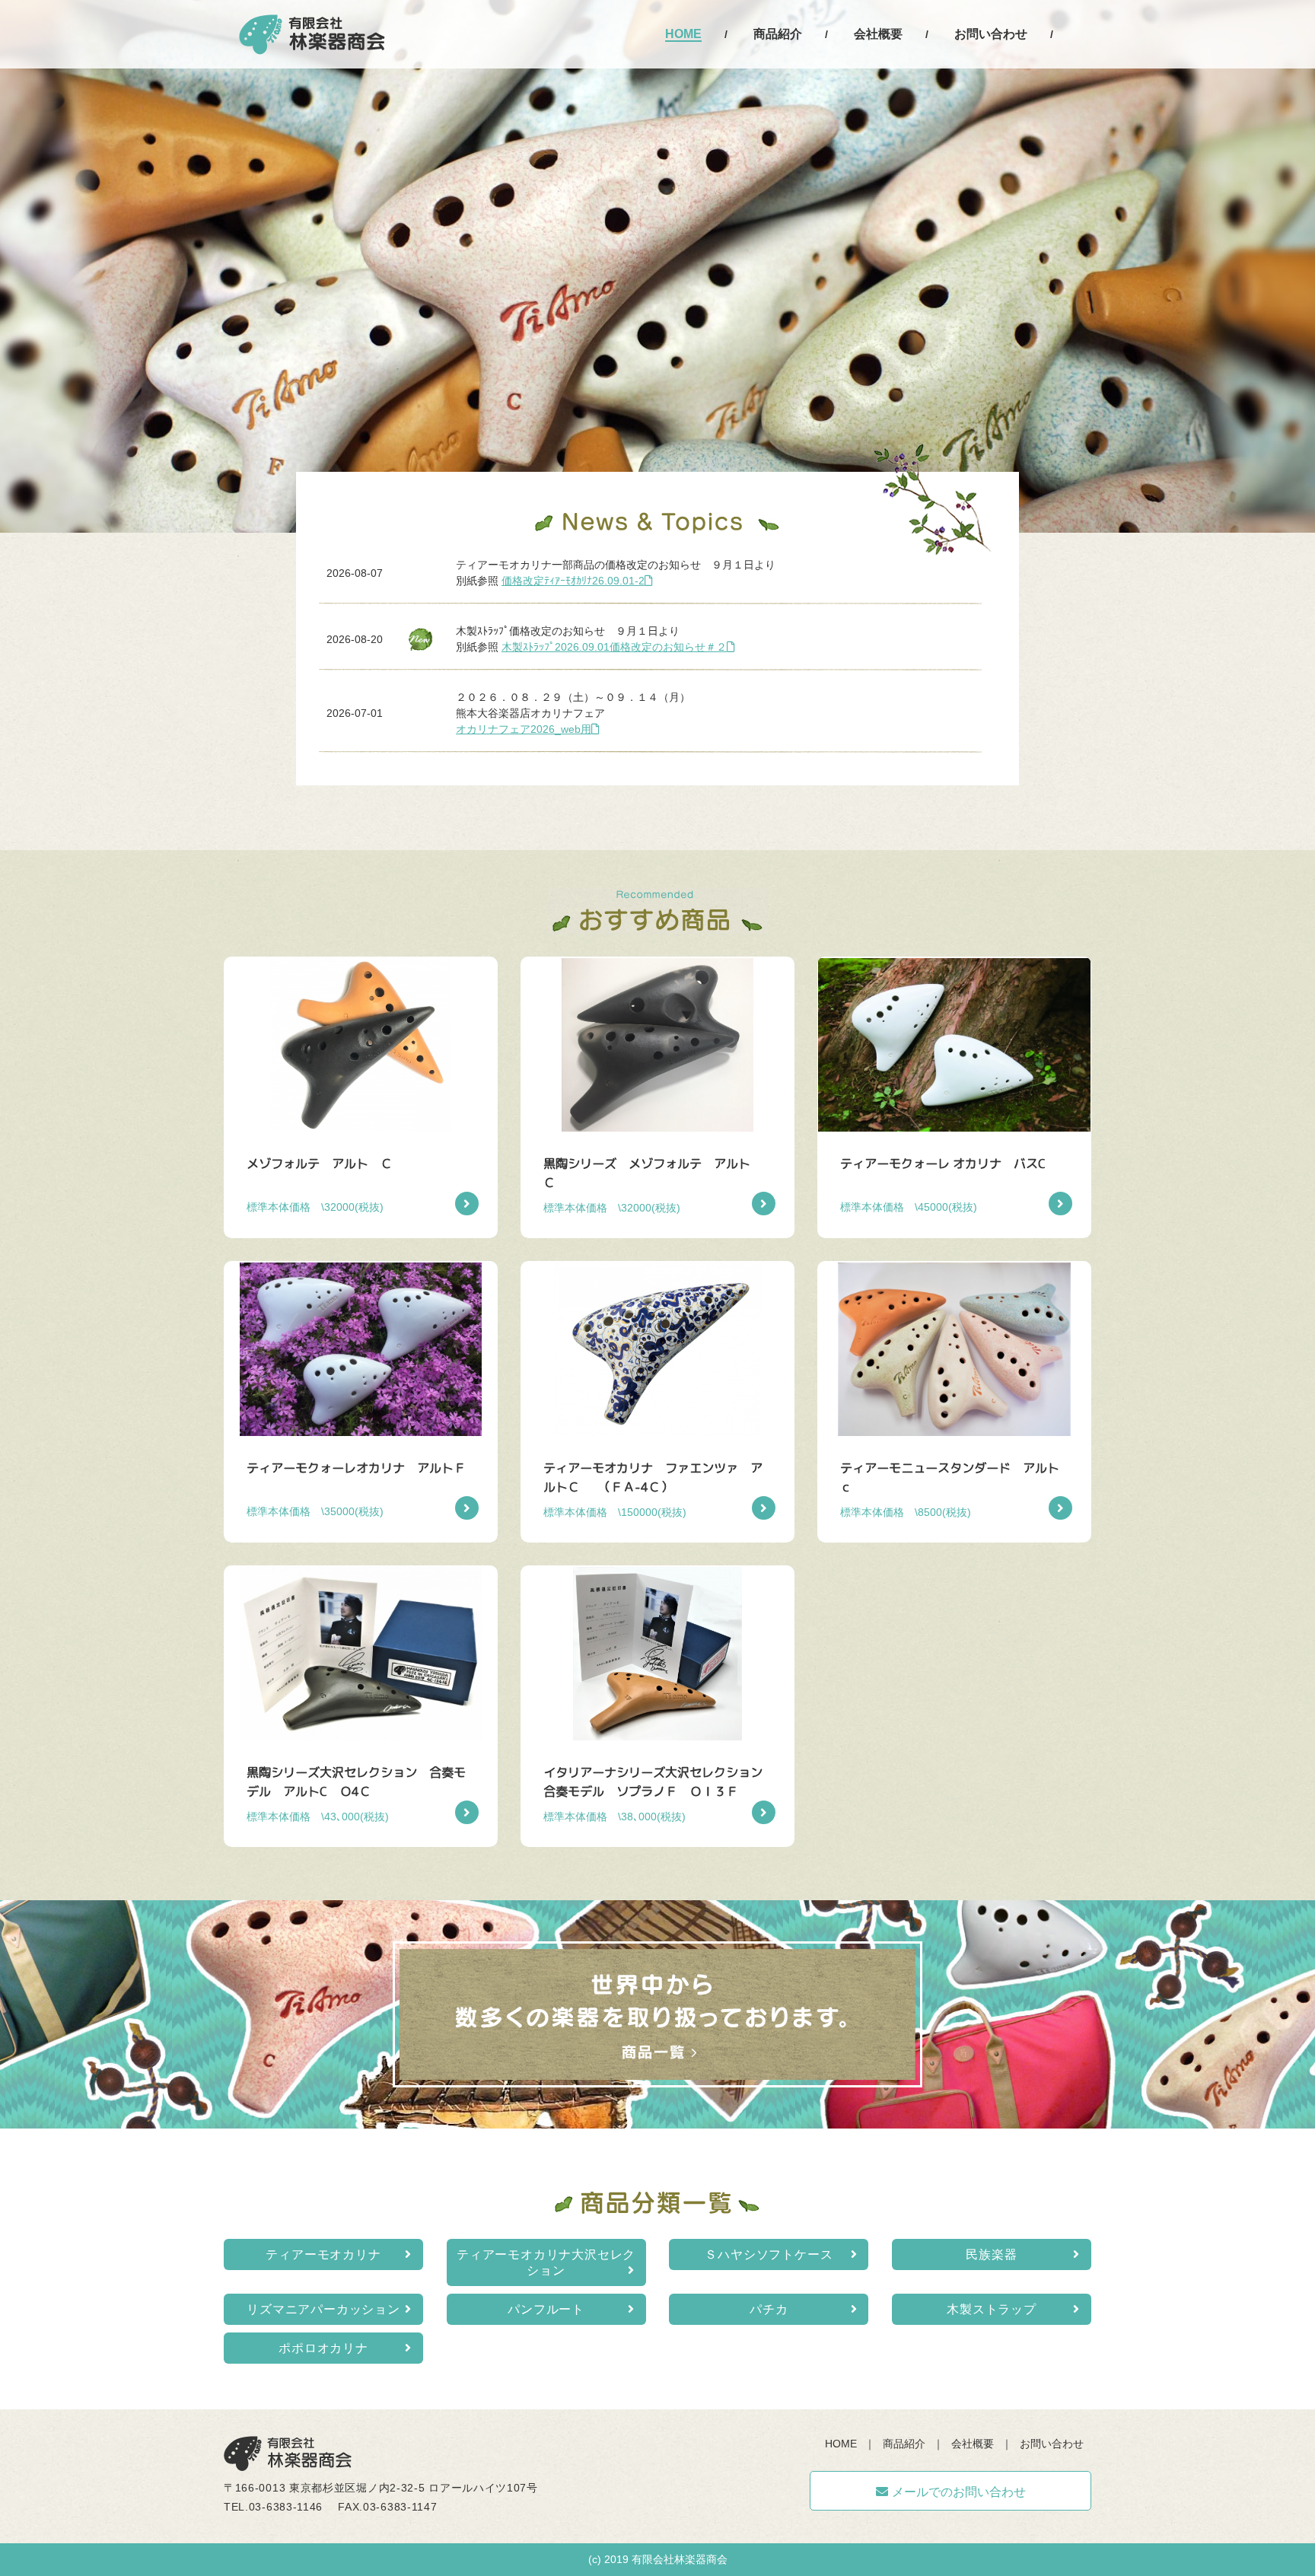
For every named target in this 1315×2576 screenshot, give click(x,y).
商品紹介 (778, 34)
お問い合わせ (991, 34)
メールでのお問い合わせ (959, 2492)
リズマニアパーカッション (323, 2309)
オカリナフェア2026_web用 (524, 729)
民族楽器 (991, 2254)
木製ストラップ (992, 2309)
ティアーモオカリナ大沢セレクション (546, 2262)
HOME (683, 34)
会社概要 (878, 34)
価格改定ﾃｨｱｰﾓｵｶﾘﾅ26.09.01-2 (573, 581)
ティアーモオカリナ (323, 2254)
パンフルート (546, 2309)
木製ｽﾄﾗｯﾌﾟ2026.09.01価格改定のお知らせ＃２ (614, 647)
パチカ (769, 2309)
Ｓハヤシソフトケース (769, 2254)
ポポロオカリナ (323, 2348)
